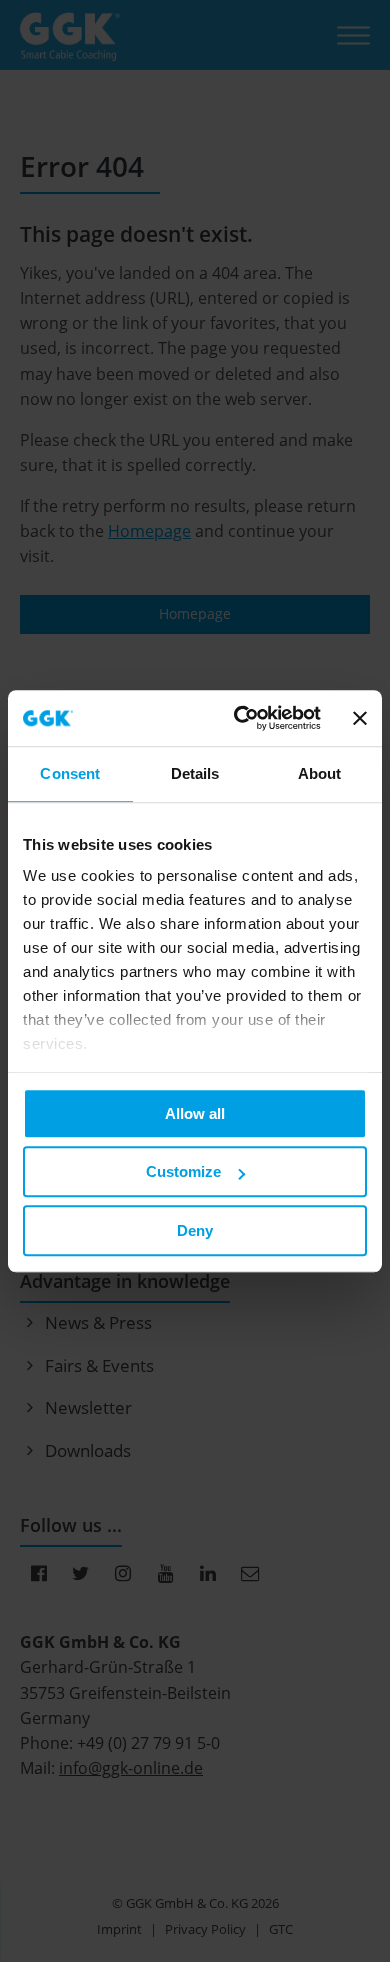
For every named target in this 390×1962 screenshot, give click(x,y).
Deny (195, 1230)
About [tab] (320, 773)
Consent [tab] (70, 773)
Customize (183, 1171)
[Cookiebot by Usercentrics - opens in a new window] (240, 718)
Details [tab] (195, 773)
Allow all (195, 1113)
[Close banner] (360, 718)
